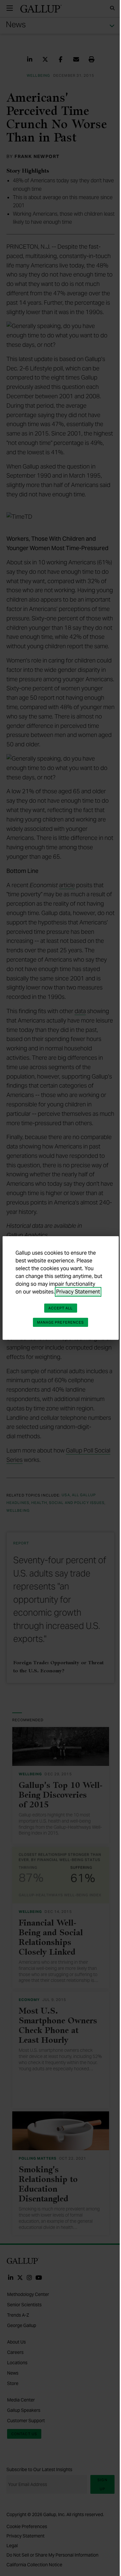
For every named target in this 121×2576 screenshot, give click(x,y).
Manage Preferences (61, 1322)
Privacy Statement (78, 1292)
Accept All (61, 1308)
